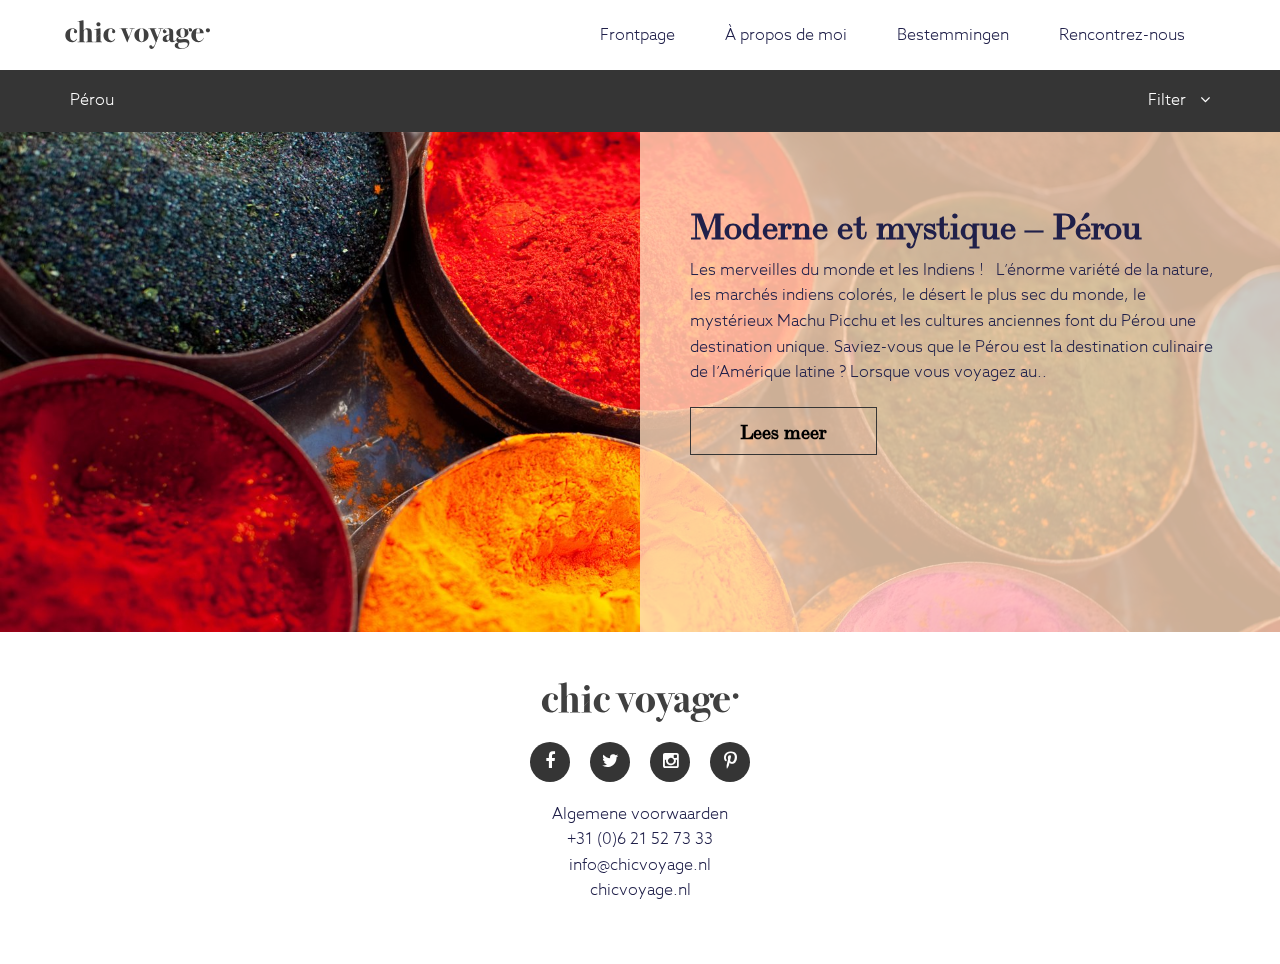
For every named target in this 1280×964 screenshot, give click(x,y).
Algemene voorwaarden (640, 814)
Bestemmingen (953, 35)
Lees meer (783, 430)
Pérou (92, 100)
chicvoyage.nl (640, 890)
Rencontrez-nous (1122, 35)
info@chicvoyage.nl (640, 865)
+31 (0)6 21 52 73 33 (640, 839)
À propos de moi (786, 35)
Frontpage (637, 35)
